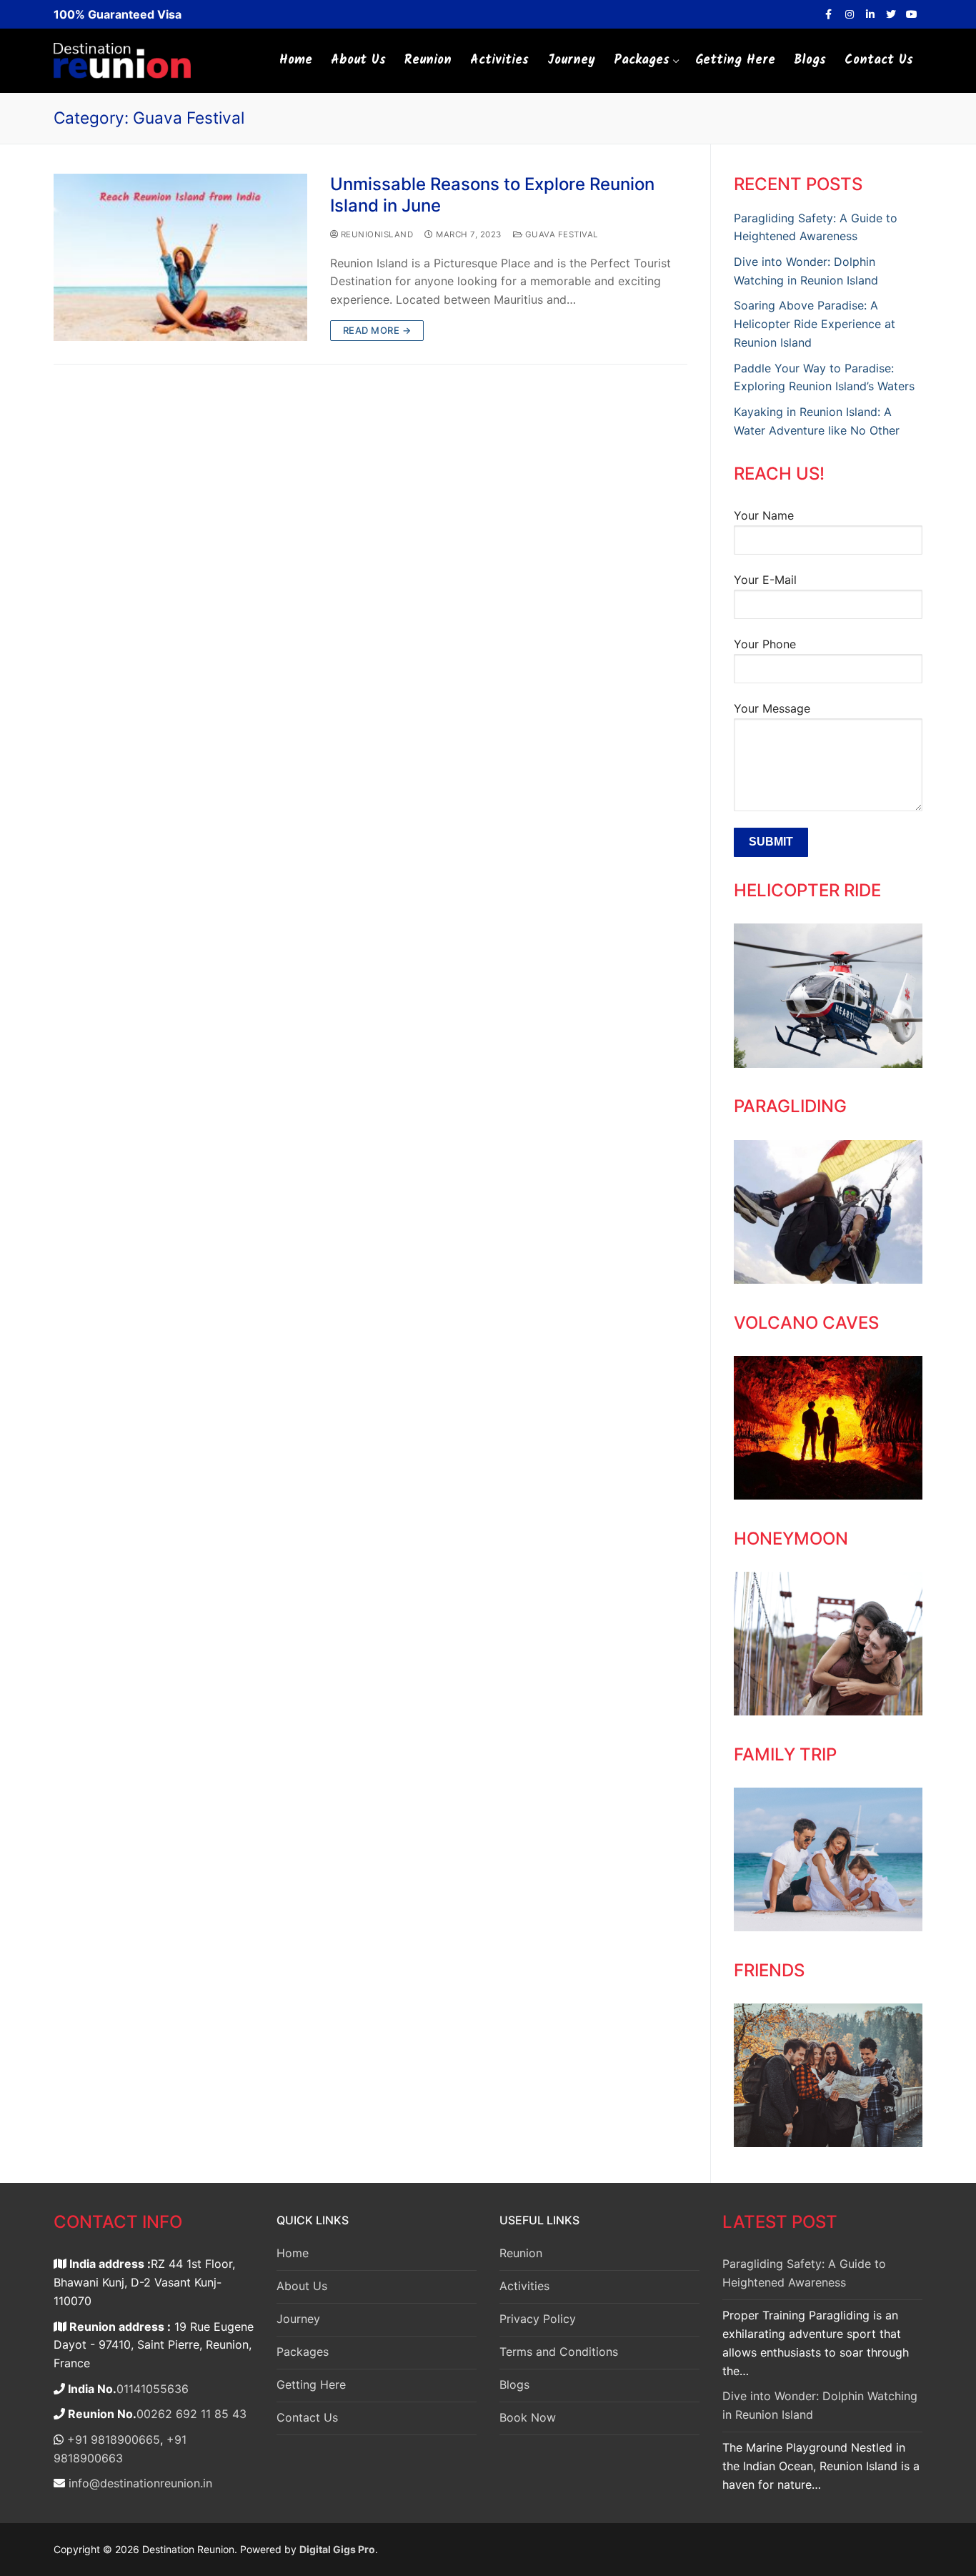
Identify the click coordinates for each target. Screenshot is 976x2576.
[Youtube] (912, 14)
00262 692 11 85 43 (191, 2414)
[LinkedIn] (870, 14)
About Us (302, 2286)
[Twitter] (891, 14)
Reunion (521, 2253)
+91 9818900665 (112, 2439)
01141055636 (153, 2389)
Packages (303, 2352)
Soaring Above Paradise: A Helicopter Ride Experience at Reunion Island (815, 324)
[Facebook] (828, 14)
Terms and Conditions (559, 2352)
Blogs (514, 2384)
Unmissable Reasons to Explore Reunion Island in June (492, 194)
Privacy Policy (538, 2319)
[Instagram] (849, 14)
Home (293, 2253)
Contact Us (307, 2417)
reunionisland (375, 234)
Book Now (528, 2417)
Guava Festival (560, 234)
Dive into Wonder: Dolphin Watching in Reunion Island (820, 2405)
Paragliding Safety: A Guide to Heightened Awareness (804, 2273)
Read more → (377, 330)
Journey (298, 2319)
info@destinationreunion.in (139, 2483)
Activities (524, 2286)
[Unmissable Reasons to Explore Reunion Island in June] (180, 257)
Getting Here (311, 2384)
